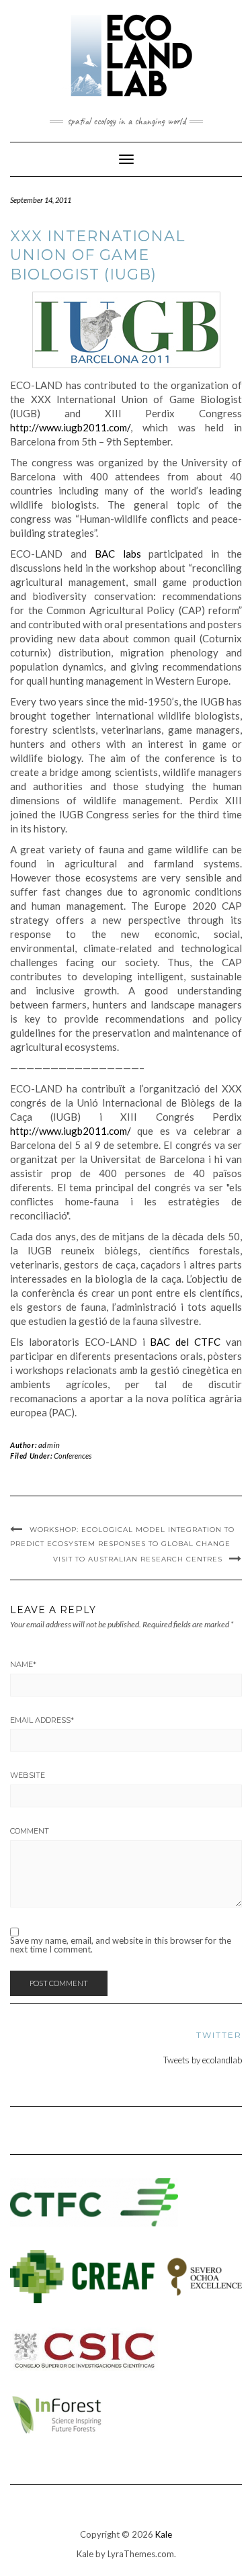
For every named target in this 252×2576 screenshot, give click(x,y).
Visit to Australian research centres (138, 1559)
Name (23, 1664)
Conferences (73, 1456)
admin (49, 1445)
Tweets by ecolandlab (203, 2060)
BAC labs (118, 554)
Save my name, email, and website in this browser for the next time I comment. (121, 1945)
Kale (164, 2534)
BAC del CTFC (185, 1342)
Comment (30, 1831)
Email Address (42, 1720)
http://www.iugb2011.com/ (70, 427)
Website (28, 1775)
